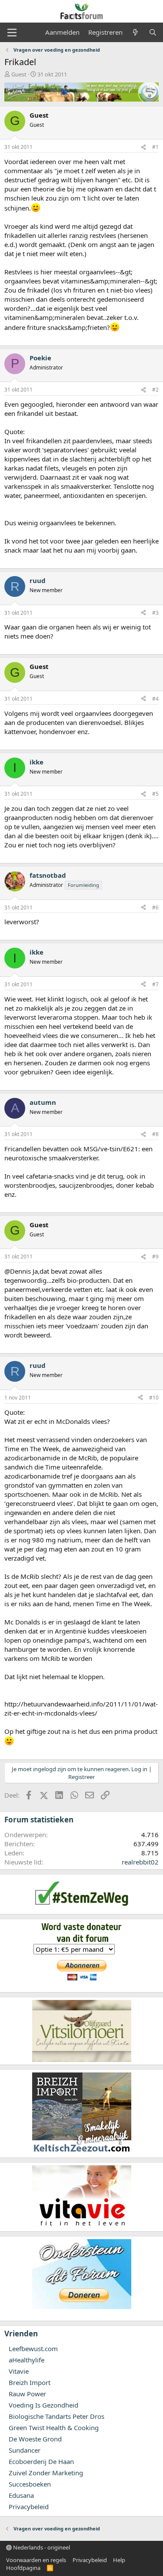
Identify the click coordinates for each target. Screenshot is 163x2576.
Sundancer (25, 2450)
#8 (155, 1134)
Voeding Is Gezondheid (43, 2405)
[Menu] (12, 33)
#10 (154, 1398)
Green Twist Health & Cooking (54, 2428)
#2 (155, 390)
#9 (155, 1257)
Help (119, 2560)
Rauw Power (27, 2394)
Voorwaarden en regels (36, 2560)
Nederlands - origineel (41, 2547)
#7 (155, 984)
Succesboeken (30, 2484)
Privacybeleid (29, 2507)
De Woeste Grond (35, 2439)
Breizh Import (30, 2382)
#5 (155, 794)
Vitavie (19, 2371)
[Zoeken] (153, 32)
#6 (155, 908)
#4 (155, 699)
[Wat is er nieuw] (135, 32)
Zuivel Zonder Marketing (46, 2473)
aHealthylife (27, 2360)
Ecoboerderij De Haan (41, 2461)
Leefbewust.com (33, 2349)
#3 (155, 613)
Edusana (21, 2495)
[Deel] (143, 147)
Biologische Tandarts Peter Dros (57, 2416)
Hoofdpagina (23, 2568)
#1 (155, 147)
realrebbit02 (140, 1862)
